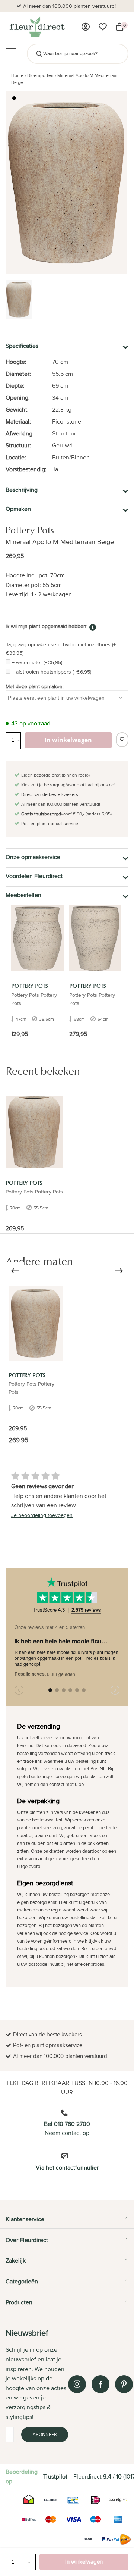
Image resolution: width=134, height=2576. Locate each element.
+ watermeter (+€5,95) (37, 662)
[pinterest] (124, 2384)
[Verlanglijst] (103, 27)
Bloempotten (40, 75)
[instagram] (77, 2384)
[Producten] (86, 27)
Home (17, 75)
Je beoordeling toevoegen (42, 1515)
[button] (14, 98)
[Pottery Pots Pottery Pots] (36, 1323)
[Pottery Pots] (37, 938)
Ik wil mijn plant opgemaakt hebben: (47, 626)
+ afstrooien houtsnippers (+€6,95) (52, 672)
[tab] (67, 2222)
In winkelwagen (84, 2562)
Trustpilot (55, 2477)
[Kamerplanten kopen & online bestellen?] (37, 27)
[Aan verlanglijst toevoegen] (122, 740)
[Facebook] (100, 2384)
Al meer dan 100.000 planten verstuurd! (69, 6)
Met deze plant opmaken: (35, 686)
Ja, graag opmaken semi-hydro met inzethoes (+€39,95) (61, 649)
